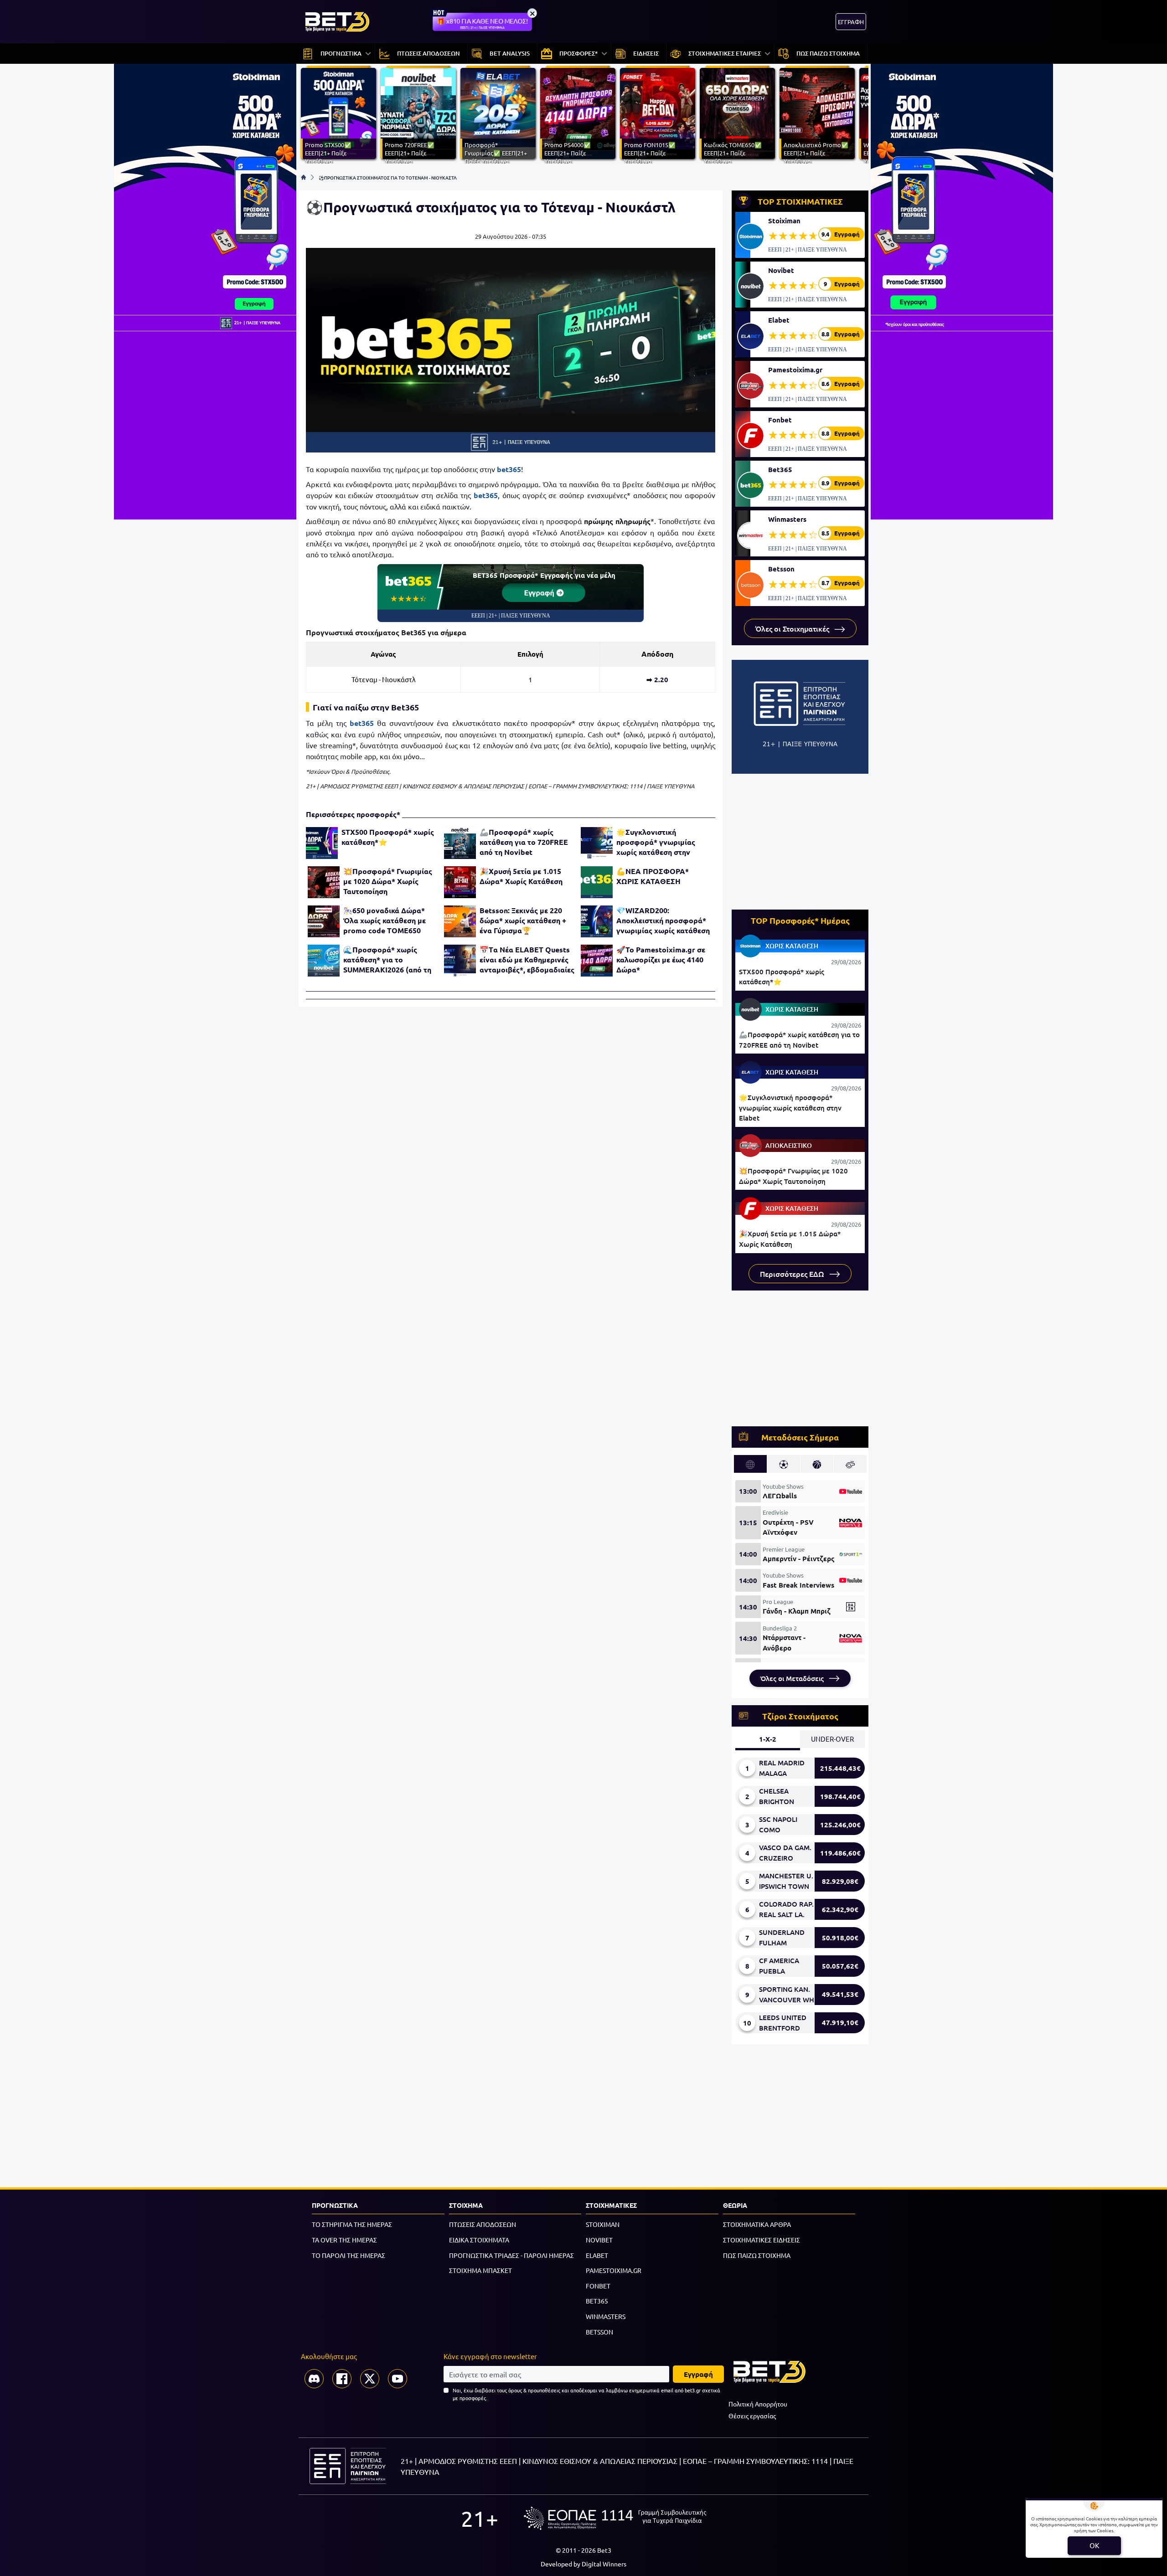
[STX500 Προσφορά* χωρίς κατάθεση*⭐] (322, 843)
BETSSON (599, 2332)
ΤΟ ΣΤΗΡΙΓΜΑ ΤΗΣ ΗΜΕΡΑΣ (352, 2224)
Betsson (781, 569)
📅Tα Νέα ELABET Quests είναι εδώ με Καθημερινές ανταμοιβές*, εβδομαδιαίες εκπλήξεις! (527, 960)
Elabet (779, 320)
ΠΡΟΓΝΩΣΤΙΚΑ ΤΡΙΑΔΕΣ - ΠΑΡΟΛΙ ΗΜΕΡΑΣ (511, 2255)
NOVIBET (599, 2240)
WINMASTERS (606, 2316)
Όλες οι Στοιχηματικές (793, 628)
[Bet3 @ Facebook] (342, 2379)
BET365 (597, 2301)
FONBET (598, 2286)
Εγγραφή (540, 592)
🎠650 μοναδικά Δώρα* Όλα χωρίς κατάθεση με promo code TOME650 (385, 920)
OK (1094, 2545)
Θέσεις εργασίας (752, 2416)
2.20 (661, 679)
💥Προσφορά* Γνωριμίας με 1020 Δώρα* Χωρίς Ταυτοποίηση (388, 881)
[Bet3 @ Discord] (314, 2379)
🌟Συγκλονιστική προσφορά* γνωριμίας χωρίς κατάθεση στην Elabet (656, 842)
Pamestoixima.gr (795, 370)
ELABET (597, 2255)
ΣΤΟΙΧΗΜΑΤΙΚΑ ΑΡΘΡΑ (757, 2224)
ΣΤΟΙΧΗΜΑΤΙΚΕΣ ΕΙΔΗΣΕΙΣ (762, 2240)
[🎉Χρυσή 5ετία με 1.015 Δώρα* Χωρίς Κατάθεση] (460, 882)
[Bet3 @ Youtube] (398, 2379)
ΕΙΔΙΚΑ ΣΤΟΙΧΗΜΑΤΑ (479, 2240)
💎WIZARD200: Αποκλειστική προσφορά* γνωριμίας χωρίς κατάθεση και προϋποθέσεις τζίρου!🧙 (663, 920)
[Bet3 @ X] (370, 2379)
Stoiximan (784, 221)
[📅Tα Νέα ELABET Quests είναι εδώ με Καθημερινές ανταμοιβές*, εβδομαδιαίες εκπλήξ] (460, 961)
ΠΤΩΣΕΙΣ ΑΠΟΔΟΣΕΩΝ (483, 2224)
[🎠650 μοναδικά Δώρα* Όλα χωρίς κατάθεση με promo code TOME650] (324, 921)
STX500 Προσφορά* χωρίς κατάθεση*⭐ (388, 837)
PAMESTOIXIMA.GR (614, 2270)
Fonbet (780, 420)
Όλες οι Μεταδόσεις (793, 1678)
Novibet (781, 270)
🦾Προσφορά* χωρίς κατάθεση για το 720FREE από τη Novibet (524, 842)
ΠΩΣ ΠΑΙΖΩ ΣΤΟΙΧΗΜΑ (757, 2255)
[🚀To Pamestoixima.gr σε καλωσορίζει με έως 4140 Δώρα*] (597, 961)
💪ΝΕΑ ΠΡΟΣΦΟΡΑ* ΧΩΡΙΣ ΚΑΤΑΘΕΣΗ (653, 876)
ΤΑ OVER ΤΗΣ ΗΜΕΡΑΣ (344, 2240)
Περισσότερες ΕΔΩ (793, 1274)
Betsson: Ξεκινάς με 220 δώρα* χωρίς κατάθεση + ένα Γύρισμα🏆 (523, 920)
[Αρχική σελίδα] (304, 177)
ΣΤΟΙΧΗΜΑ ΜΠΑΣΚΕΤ (480, 2270)
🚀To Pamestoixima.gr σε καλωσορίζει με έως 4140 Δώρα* (661, 959)
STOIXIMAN (603, 2224)
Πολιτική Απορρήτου (758, 2404)
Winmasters (787, 519)
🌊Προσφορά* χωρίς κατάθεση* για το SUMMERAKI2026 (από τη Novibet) (387, 960)
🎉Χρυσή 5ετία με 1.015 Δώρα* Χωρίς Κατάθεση (521, 876)
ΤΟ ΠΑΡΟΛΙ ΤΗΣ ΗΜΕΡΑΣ (349, 2255)
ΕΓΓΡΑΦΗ (851, 22)
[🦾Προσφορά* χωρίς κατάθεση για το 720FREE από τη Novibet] (460, 843)
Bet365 (780, 469)
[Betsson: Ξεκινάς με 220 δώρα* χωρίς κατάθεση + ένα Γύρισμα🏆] (460, 921)
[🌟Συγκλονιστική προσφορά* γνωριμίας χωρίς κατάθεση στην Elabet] (597, 843)
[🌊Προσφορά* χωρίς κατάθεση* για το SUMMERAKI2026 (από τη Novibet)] (324, 961)
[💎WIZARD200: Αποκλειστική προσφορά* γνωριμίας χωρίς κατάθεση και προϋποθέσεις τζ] (597, 921)
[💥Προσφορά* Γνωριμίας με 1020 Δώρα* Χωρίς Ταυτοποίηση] (324, 882)
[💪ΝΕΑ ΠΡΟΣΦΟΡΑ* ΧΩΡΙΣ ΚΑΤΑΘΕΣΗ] (597, 882)
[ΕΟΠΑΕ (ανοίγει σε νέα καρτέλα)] (615, 2518)
